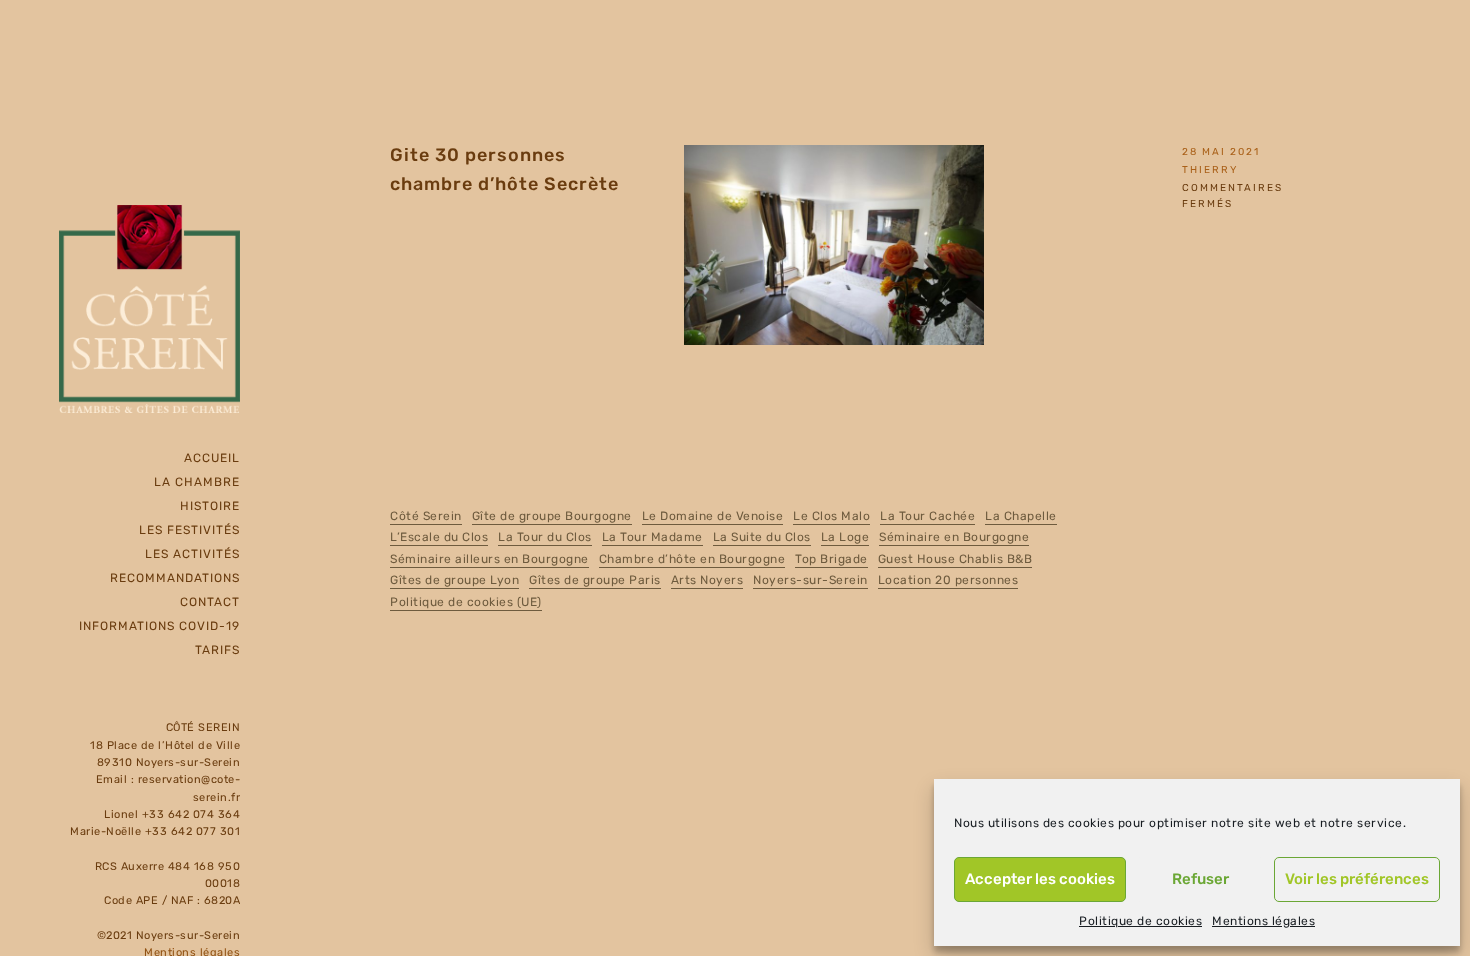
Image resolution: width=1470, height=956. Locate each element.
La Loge (845, 537)
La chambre (197, 482)
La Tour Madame (652, 537)
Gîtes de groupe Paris (595, 580)
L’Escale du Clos (439, 537)
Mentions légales (1263, 921)
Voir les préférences (1357, 879)
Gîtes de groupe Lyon (454, 580)
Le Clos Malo (831, 516)
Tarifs (217, 650)
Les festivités (189, 530)
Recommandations (175, 578)
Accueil (212, 458)
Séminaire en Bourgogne (954, 537)
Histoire (210, 506)
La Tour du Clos (545, 537)
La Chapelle (1021, 516)
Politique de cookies (1140, 921)
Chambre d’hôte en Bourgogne (692, 559)
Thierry (1210, 170)
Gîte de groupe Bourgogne (552, 516)
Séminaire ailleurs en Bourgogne (489, 559)
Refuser (1200, 879)
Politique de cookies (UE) (466, 602)
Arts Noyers (707, 580)
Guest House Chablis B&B (955, 559)
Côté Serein (426, 516)
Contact (210, 602)
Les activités (192, 554)
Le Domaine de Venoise (713, 516)
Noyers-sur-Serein (810, 580)
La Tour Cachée (927, 516)
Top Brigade (831, 559)
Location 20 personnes (948, 580)
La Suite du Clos (762, 537)
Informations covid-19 (159, 626)
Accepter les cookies (1040, 879)
